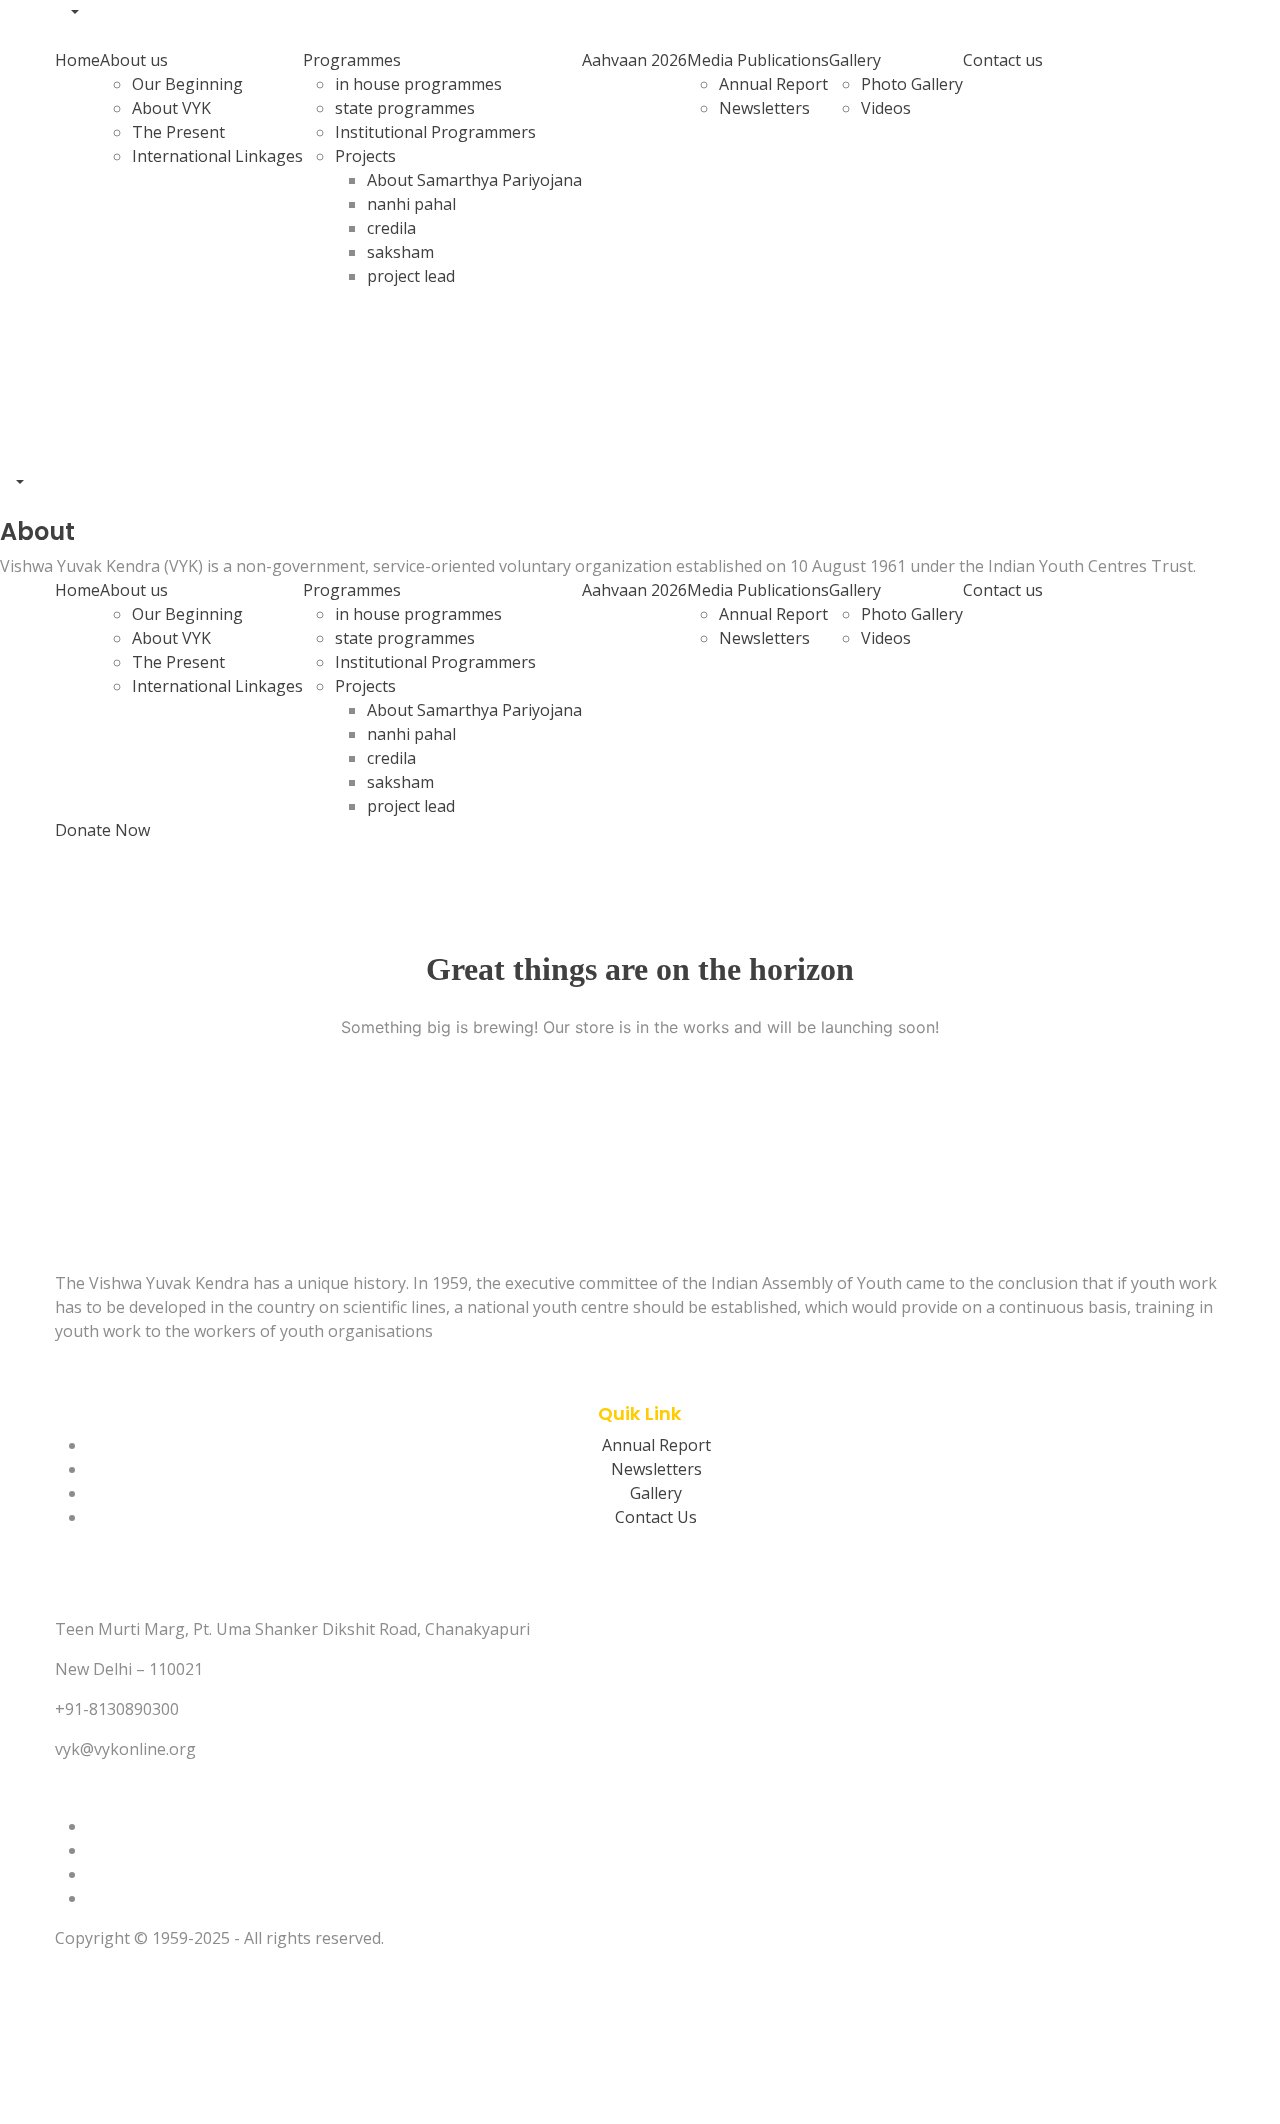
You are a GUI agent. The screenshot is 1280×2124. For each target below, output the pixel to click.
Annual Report (773, 84)
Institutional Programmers (435, 132)
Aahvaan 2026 (634, 60)
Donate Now (102, 830)
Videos (886, 108)
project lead (411, 276)
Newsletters (764, 108)
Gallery (855, 60)
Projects (365, 156)
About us (134, 60)
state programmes (405, 108)
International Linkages (217, 156)
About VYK (171, 108)
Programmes (352, 60)
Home (77, 60)
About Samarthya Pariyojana (474, 180)
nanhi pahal (411, 204)
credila (391, 228)
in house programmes (418, 84)
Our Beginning (187, 84)
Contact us (1003, 60)
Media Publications (758, 60)
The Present (178, 132)
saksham (400, 252)
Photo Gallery (912, 84)
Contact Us (656, 1517)
